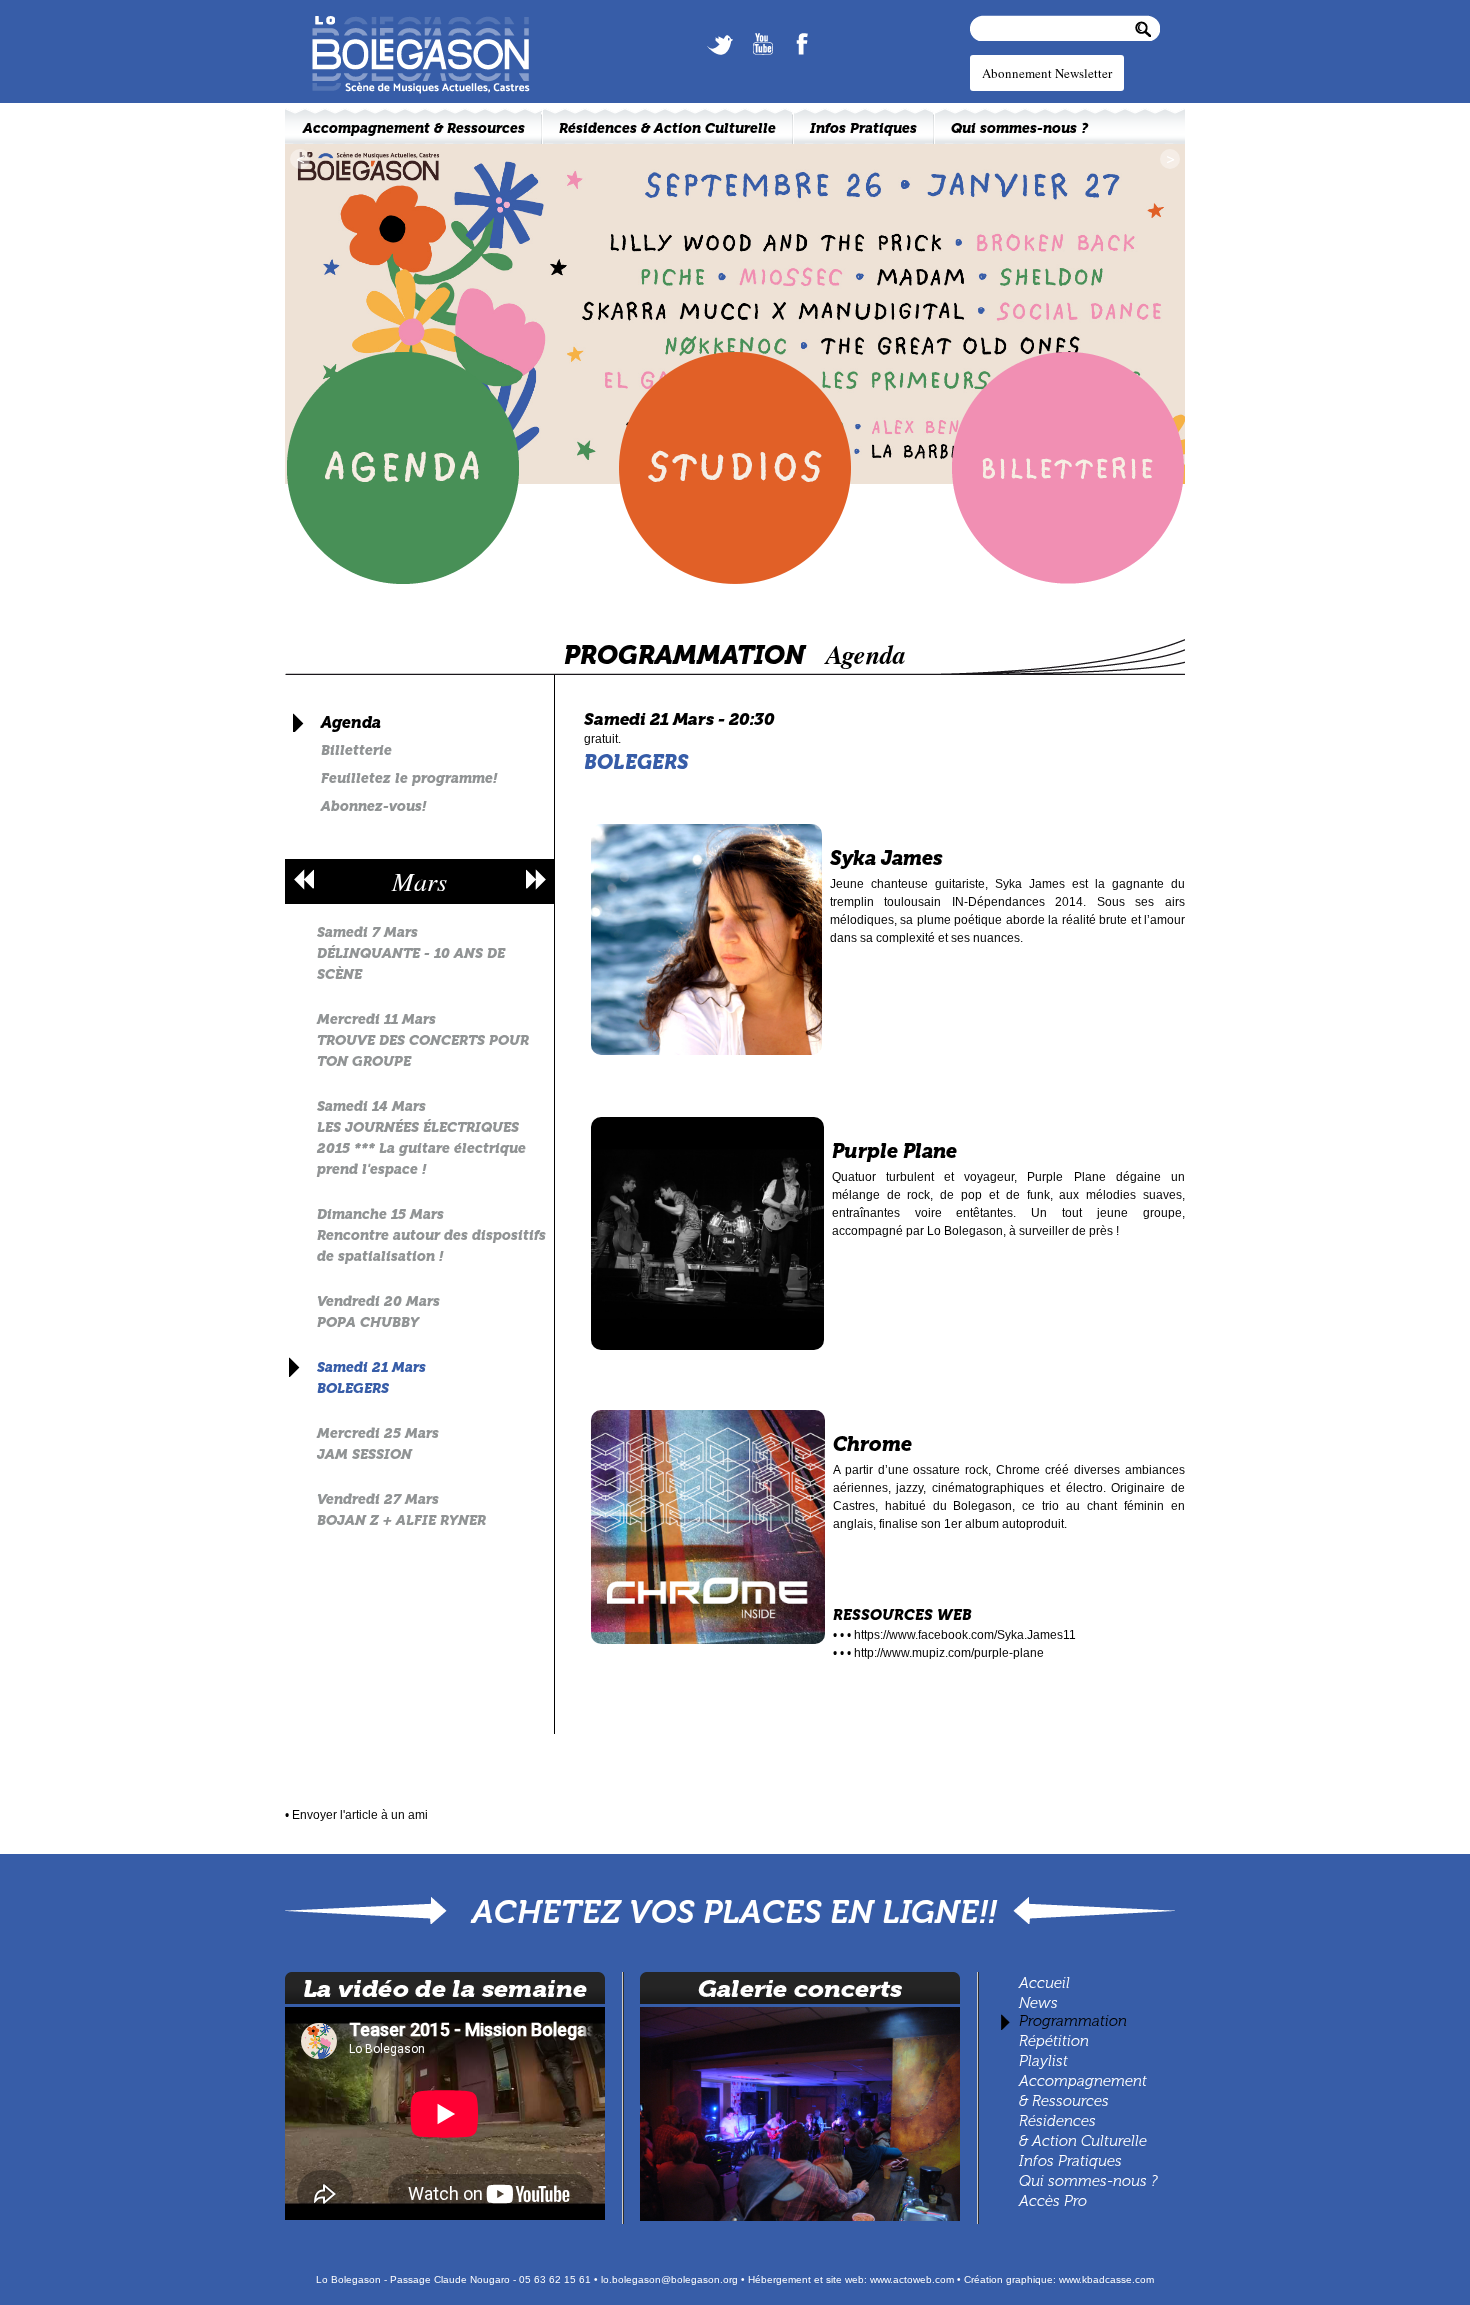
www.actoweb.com (912, 2279)
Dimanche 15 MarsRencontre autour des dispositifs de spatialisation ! (431, 1235)
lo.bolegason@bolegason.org (669, 2279)
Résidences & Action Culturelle (667, 128)
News (1038, 2003)
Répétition (1054, 2041)
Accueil (1044, 1983)
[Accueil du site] (410, 22)
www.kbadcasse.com (1106, 2279)
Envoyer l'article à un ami (360, 1815)
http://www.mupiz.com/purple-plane (949, 1653)
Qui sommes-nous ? (1088, 2181)
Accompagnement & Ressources (414, 128)
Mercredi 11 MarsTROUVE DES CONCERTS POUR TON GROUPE (423, 1040)
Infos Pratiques (1070, 2161)
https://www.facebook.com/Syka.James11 (965, 1635)
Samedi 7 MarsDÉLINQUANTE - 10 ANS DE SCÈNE (411, 953)
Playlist (1041, 2061)
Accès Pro (1053, 2201)
